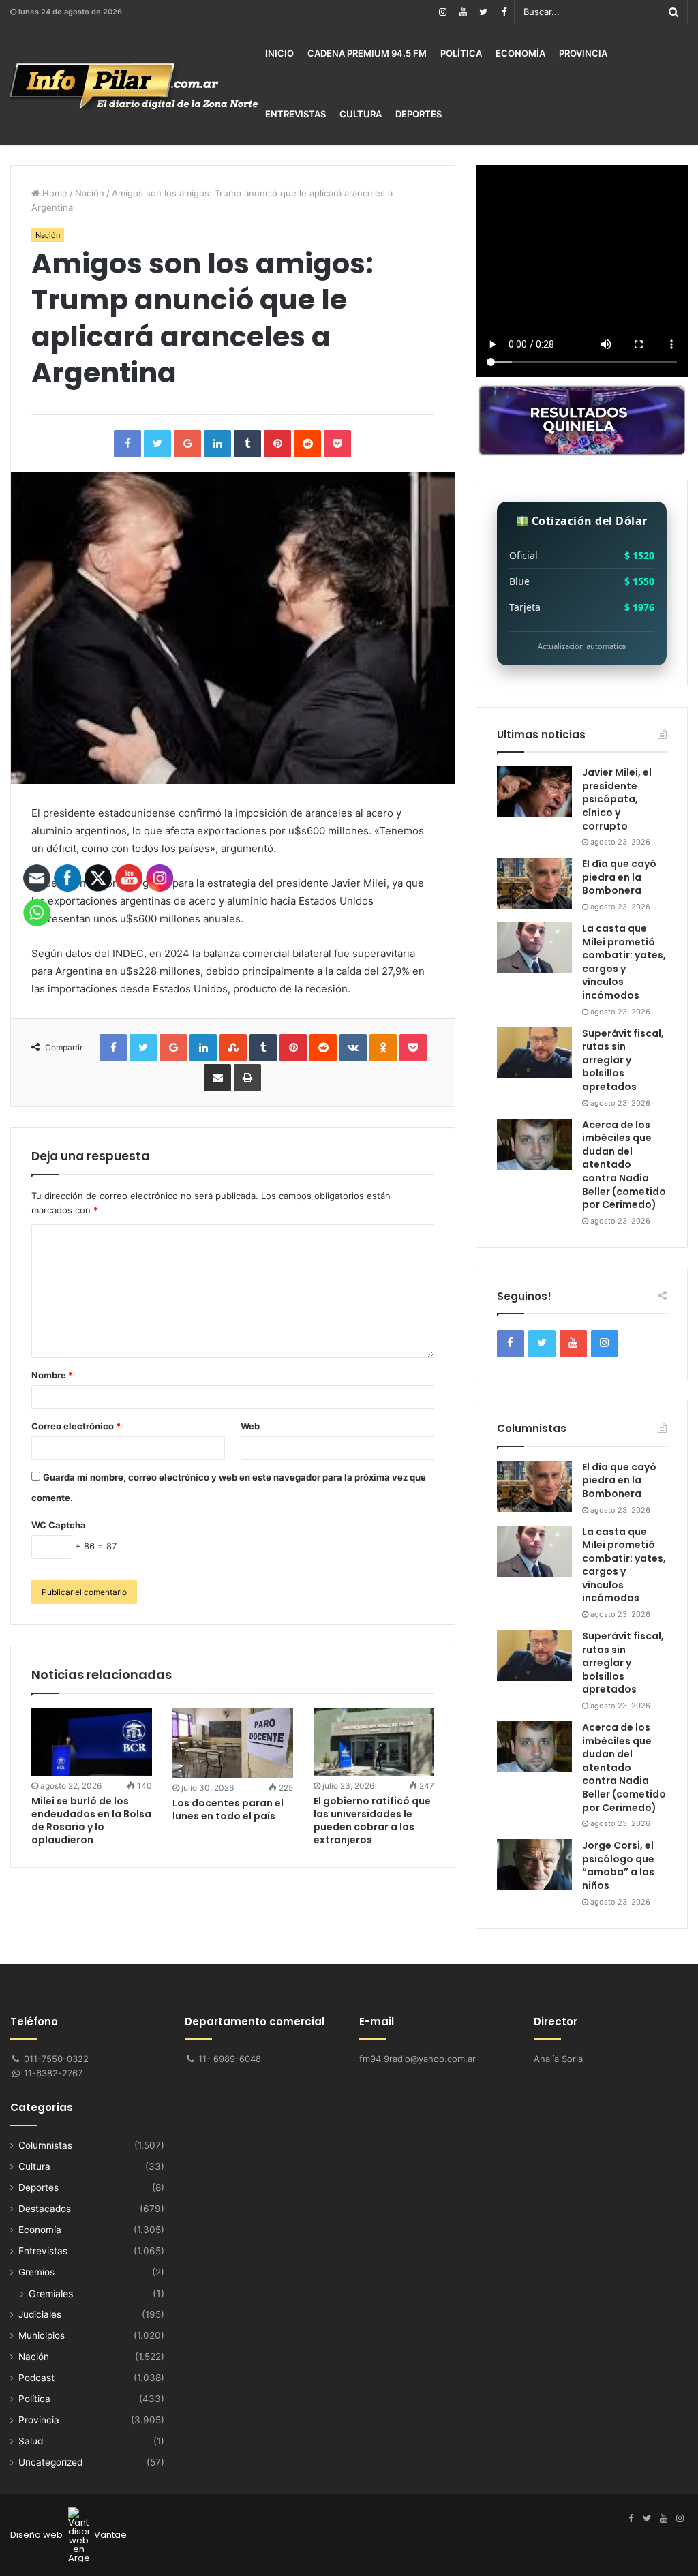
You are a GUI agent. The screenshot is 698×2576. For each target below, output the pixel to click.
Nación (90, 193)
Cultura (361, 114)
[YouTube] (463, 12)
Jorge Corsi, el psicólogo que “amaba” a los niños (618, 1865)
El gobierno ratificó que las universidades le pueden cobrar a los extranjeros (372, 1820)
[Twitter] (483, 12)
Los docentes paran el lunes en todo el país (228, 1809)
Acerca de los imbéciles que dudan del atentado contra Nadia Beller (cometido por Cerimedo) (624, 1165)
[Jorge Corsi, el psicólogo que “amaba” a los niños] (534, 1865)
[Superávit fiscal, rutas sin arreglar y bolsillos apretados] (534, 1053)
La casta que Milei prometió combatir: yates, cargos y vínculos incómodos (624, 962)
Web (250, 1426)
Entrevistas (295, 114)
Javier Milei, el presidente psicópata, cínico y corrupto (617, 799)
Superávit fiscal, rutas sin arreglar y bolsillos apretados (623, 1060)
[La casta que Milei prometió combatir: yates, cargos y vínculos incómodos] (534, 948)
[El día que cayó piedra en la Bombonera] (534, 883)
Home (54, 193)
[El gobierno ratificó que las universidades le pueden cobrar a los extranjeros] (374, 1742)
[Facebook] (504, 12)
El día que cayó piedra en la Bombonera (619, 877)
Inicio (279, 53)
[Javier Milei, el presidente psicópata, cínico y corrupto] (534, 792)
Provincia (583, 53)
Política (461, 53)
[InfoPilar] (134, 87)
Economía (520, 53)
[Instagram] (442, 12)
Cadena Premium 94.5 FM (367, 53)
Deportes (419, 114)
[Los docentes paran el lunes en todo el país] (233, 1743)
